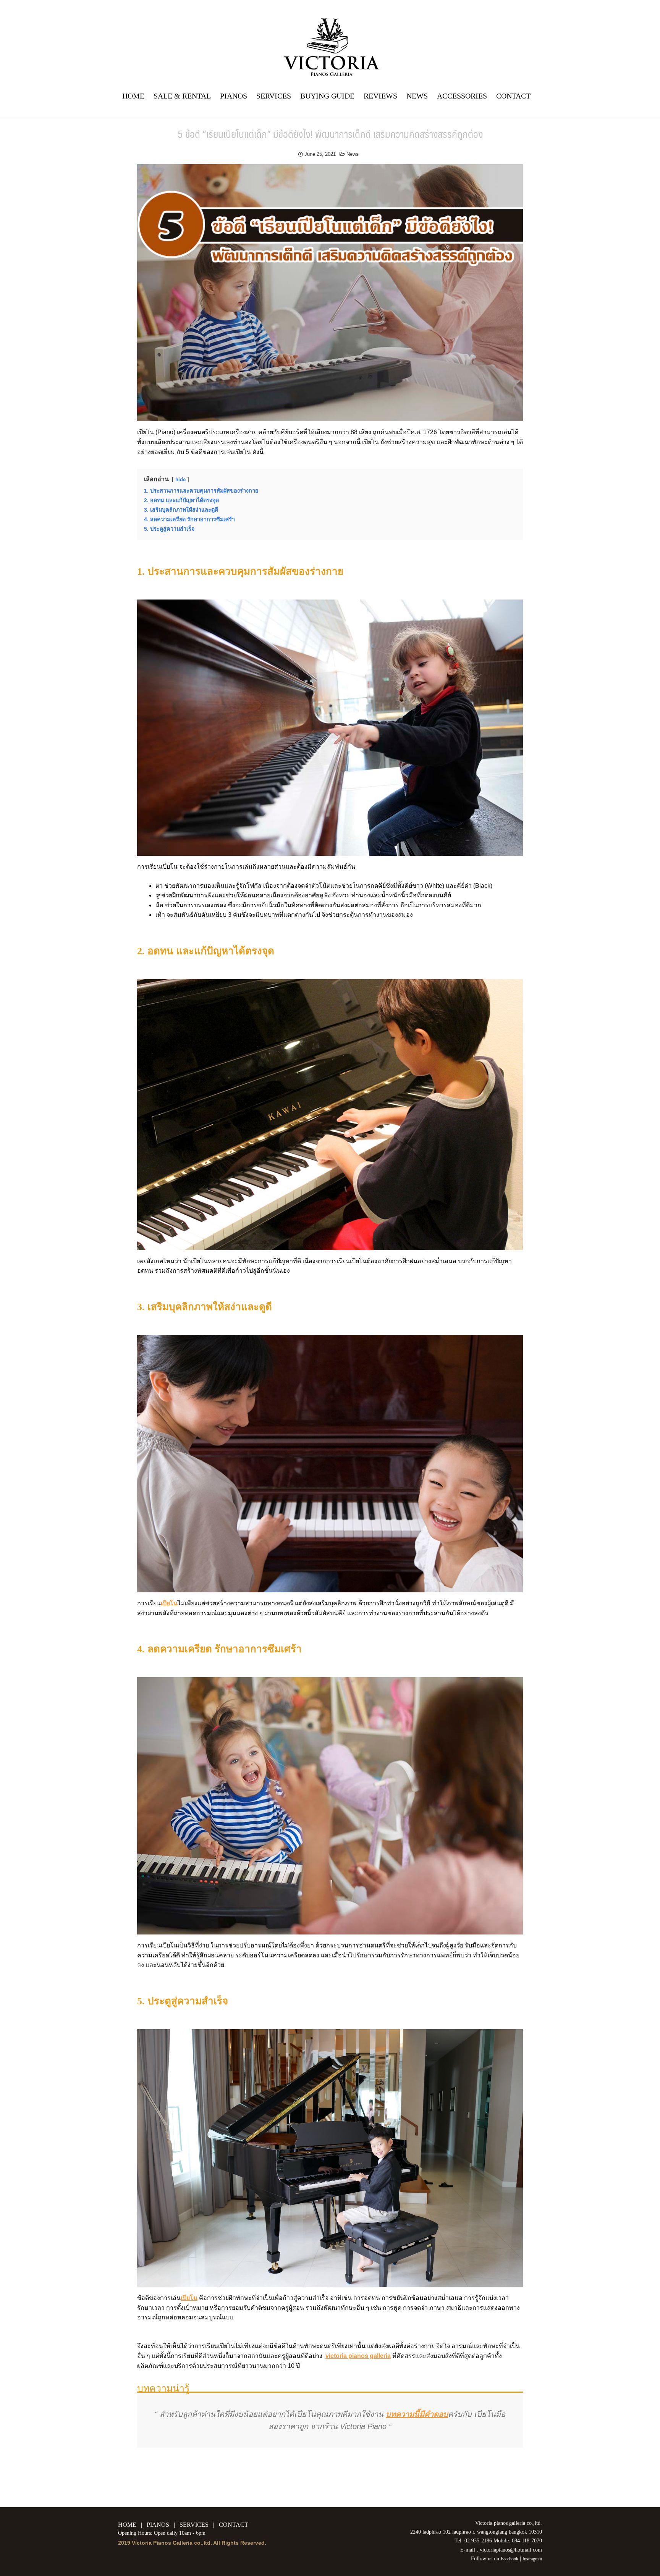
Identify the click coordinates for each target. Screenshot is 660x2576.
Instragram (532, 2559)
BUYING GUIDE (327, 96)
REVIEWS (380, 96)
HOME (133, 96)
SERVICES (274, 96)
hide (180, 479)
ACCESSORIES (462, 96)
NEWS (417, 96)
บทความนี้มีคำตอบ (417, 2414)
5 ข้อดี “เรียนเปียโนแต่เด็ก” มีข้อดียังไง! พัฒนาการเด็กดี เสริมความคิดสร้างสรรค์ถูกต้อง (330, 134)
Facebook (510, 2559)
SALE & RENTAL (182, 96)
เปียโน (169, 1603)
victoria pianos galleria (358, 2356)
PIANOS (234, 96)
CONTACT (513, 96)
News (353, 154)
